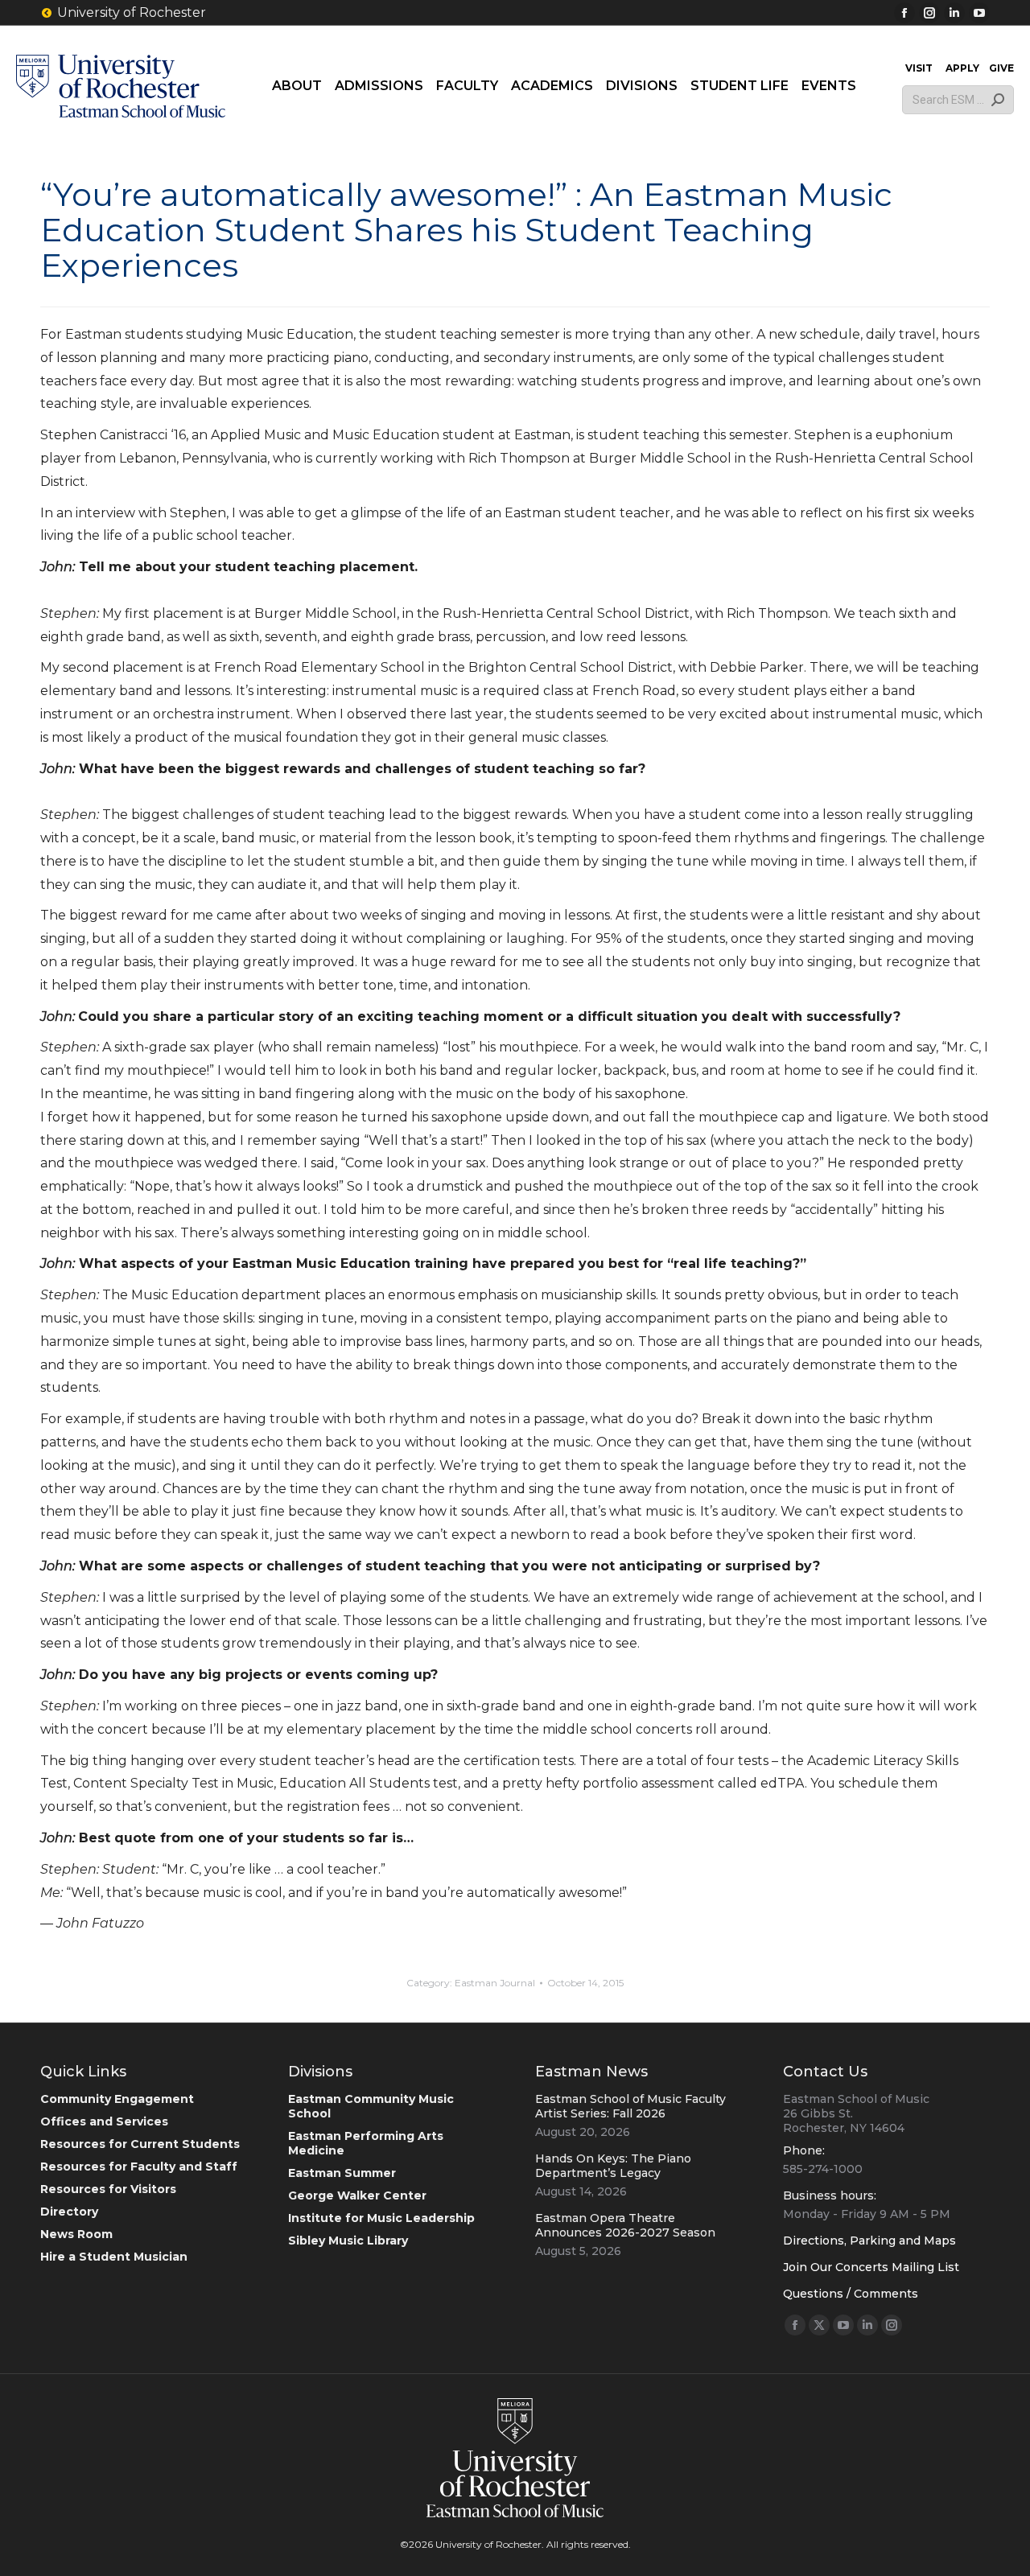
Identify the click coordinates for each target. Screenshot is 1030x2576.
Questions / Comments (851, 2294)
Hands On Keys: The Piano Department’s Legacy (613, 2166)
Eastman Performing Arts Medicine (366, 2143)
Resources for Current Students (140, 2144)
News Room (76, 2234)
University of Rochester (132, 12)
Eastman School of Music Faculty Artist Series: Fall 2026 (630, 2106)
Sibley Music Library (348, 2241)
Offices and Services (104, 2121)
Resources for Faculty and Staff (139, 2167)
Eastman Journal (495, 1983)
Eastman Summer (342, 2173)
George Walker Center (357, 2195)
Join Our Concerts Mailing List (871, 2267)
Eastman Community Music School (371, 2106)
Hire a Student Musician (114, 2257)
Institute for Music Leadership (381, 2218)
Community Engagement (117, 2099)
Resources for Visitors (108, 2189)
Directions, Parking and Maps (869, 2241)
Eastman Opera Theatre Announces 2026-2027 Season (625, 2225)
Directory (69, 2212)
